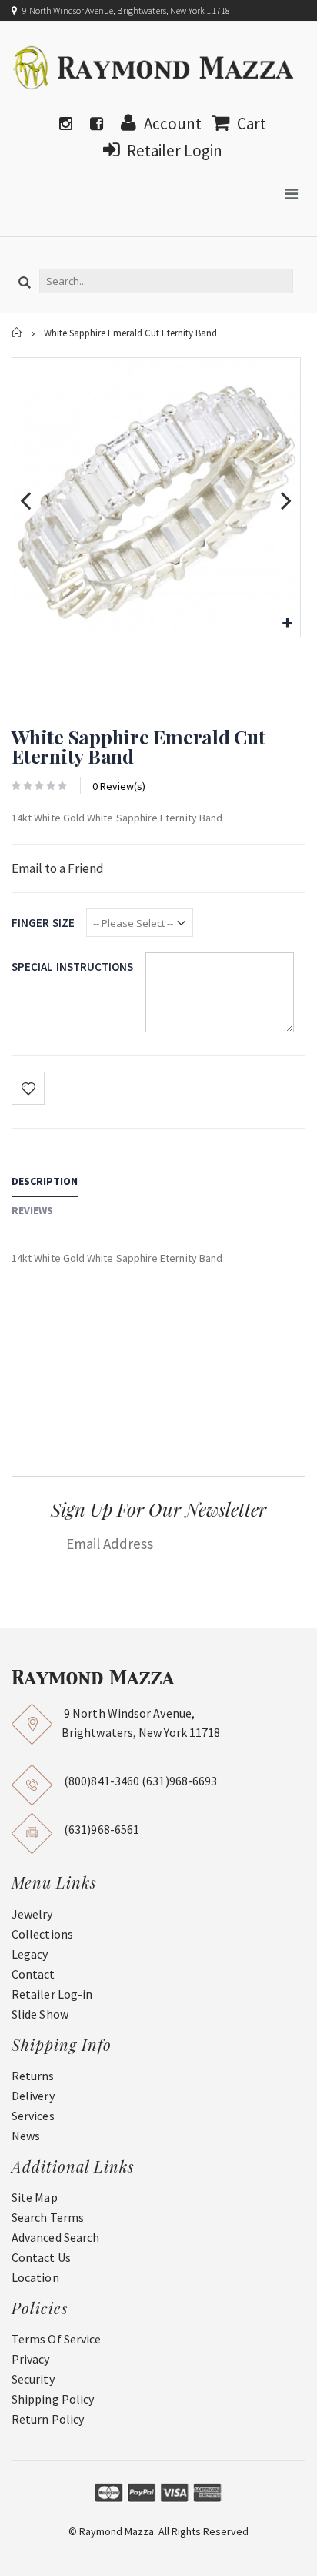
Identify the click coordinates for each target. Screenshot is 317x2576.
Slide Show (40, 2014)
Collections (42, 1934)
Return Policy (48, 2419)
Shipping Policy (53, 2399)
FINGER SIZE (43, 923)
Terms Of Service (56, 2339)
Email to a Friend (58, 868)
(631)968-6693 (179, 1781)
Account (173, 124)
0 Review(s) (119, 786)
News (26, 2136)
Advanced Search (55, 2237)
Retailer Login (175, 151)
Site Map (35, 2197)
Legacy (30, 1954)
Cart (252, 124)
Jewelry (32, 1914)
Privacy (31, 2359)
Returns (33, 2076)
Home (17, 333)
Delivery (33, 2096)
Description (45, 1181)
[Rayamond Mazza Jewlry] (155, 67)
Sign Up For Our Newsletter (158, 1509)
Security (33, 2379)
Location (35, 2277)
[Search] (25, 283)
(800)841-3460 (102, 1781)
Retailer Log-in (52, 1994)
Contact (33, 1974)
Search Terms (48, 2217)
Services (33, 2116)
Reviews (32, 1210)
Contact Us (41, 2257)
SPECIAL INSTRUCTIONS (73, 967)
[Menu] (291, 194)
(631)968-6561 (102, 1829)
